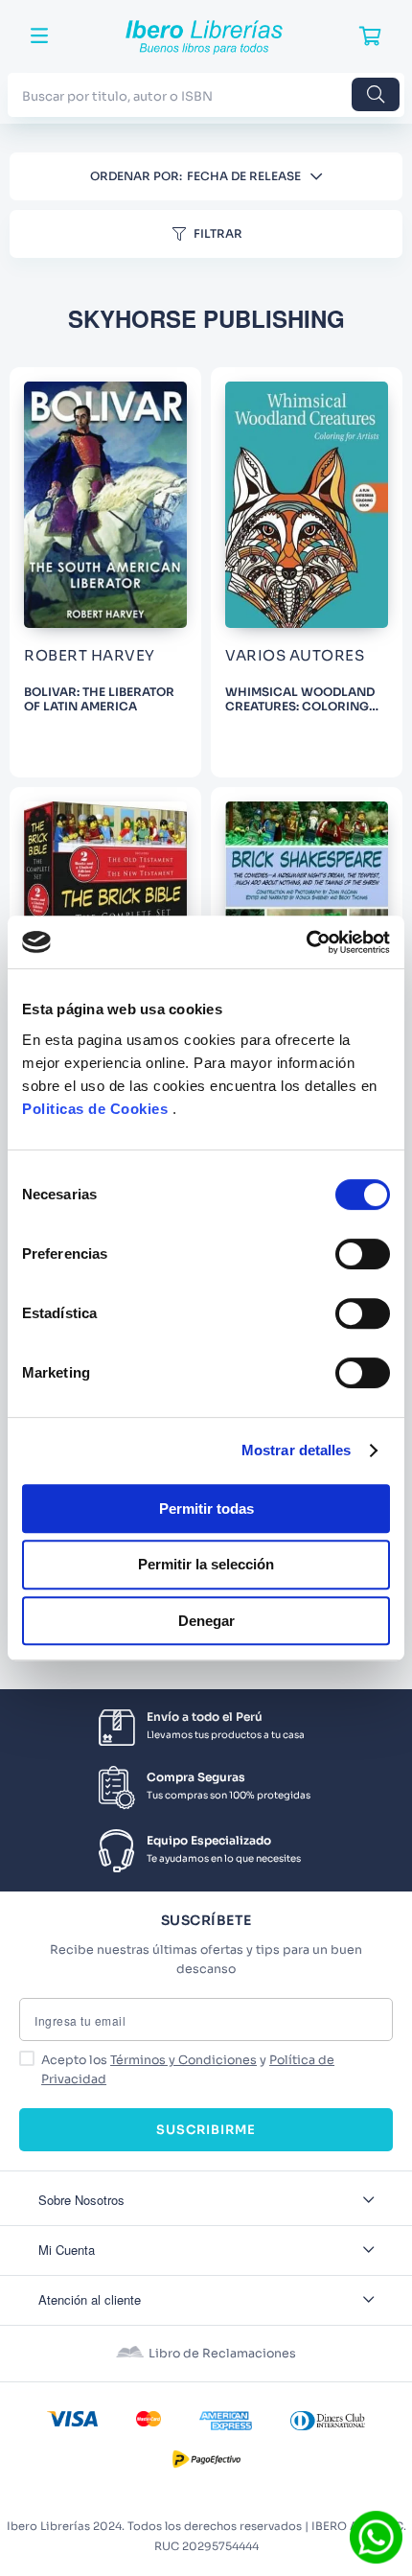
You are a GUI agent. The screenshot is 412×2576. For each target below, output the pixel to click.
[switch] (363, 1254)
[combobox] (206, 94)
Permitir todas (206, 1508)
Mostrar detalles (297, 1450)
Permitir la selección (206, 1564)
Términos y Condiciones (183, 2060)
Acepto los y (188, 2070)
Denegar (206, 1621)
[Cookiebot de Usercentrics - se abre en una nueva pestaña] (306, 942)
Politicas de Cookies (95, 1109)
